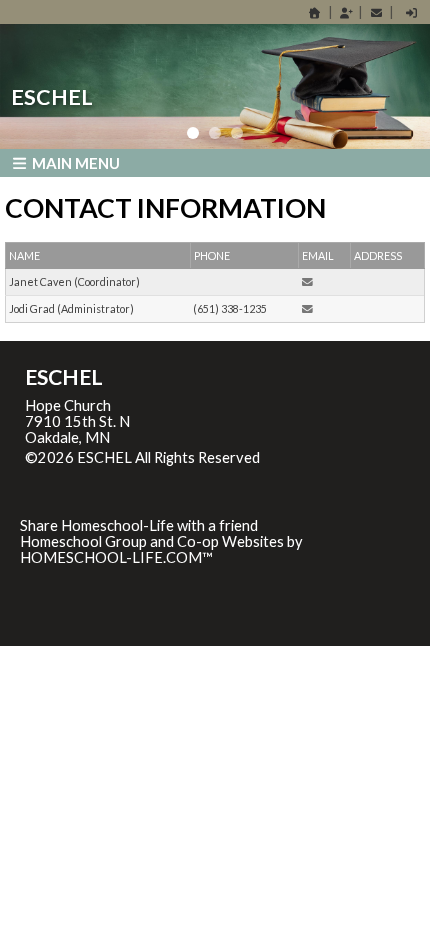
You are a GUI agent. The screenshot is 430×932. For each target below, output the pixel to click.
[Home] (315, 12)
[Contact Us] (376, 12)
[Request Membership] (346, 12)
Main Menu (74, 163)
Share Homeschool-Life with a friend (139, 525)
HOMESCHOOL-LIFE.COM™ (116, 557)
